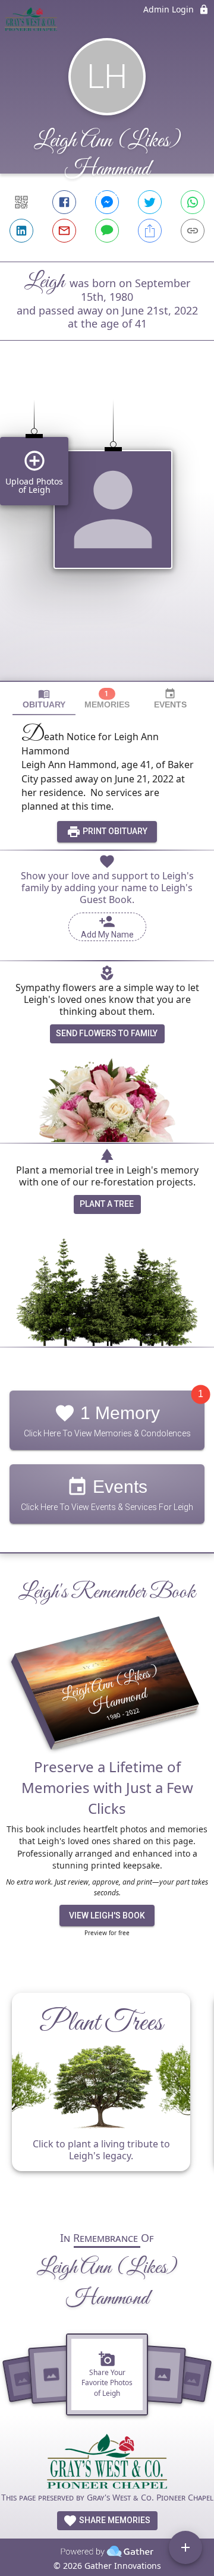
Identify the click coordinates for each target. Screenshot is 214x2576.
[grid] (107, 531)
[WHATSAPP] (193, 202)
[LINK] (193, 231)
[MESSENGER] (107, 202)
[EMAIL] (64, 231)
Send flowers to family (107, 1033)
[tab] (44, 699)
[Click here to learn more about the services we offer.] (107, 2463)
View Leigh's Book (107, 1916)
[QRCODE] (21, 202)
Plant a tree (107, 1204)
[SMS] (107, 231)
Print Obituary (114, 831)
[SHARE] (150, 231)
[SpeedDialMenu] (185, 2547)
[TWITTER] (150, 202)
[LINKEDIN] (21, 231)
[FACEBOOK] (64, 202)
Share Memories (114, 2520)
